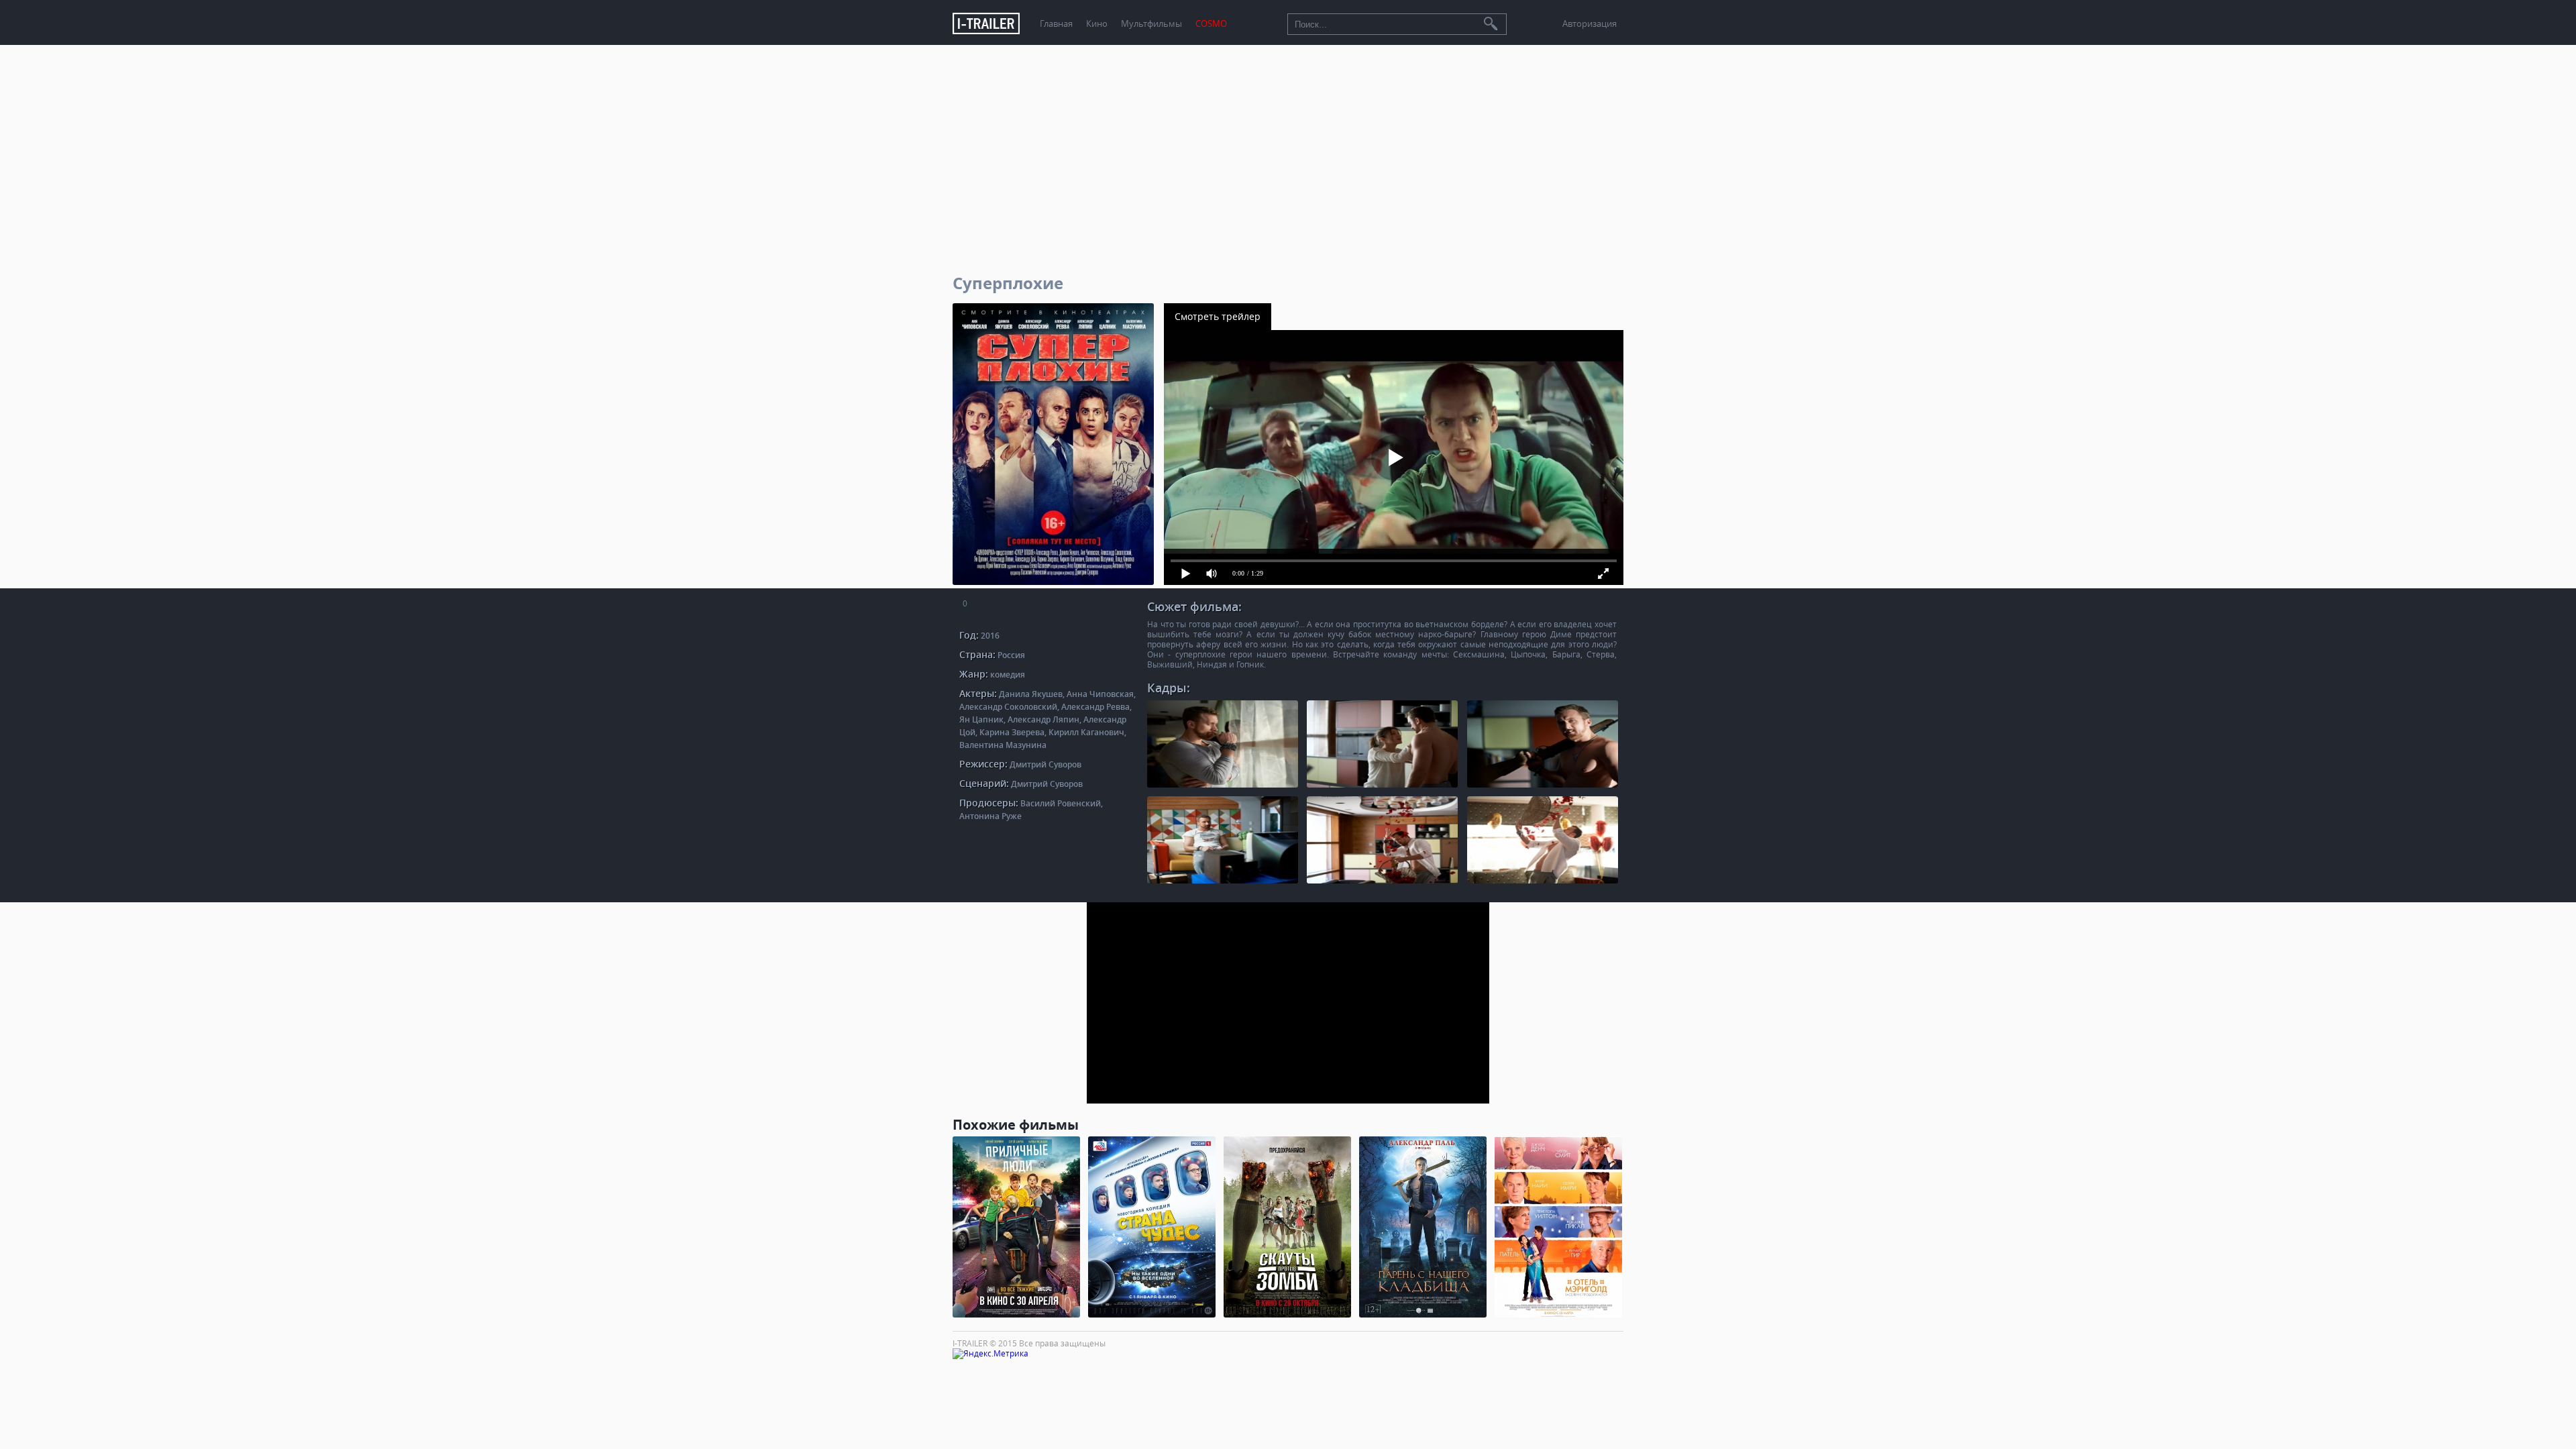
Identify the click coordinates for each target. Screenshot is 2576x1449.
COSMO (1211, 24)
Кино (1097, 24)
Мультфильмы (1151, 24)
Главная (1056, 24)
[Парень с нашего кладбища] (1423, 1227)
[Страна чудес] (1152, 1227)
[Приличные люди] (1016, 1227)
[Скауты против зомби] (1287, 1227)
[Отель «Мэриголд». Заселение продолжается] (1558, 1227)
